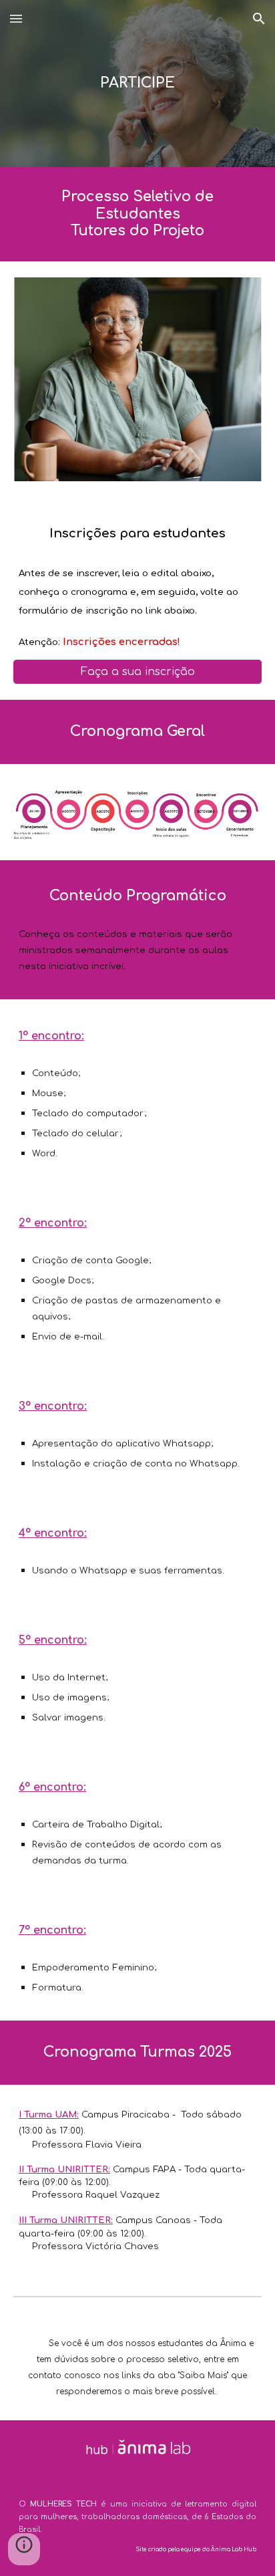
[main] (137, 83)
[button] (16, 18)
